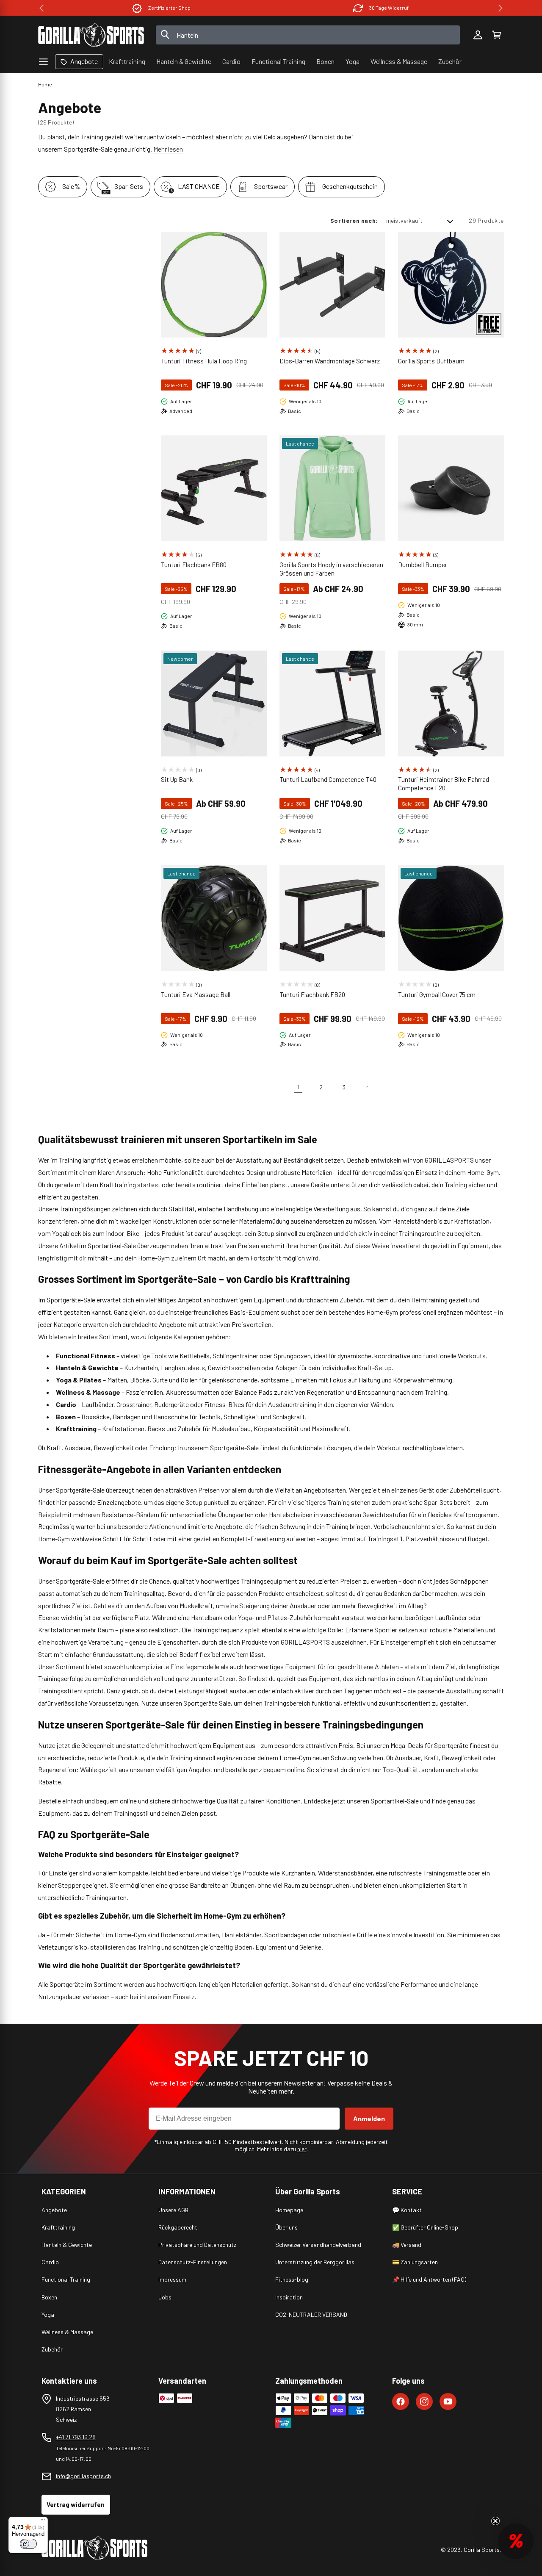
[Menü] (43, 2522)
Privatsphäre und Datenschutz (197, 2245)
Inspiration (289, 2297)
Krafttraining (58, 2227)
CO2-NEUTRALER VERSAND (311, 2314)
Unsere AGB (173, 2210)
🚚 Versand (407, 2245)
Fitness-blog (292, 2279)
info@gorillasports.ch (83, 2476)
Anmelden (369, 2118)
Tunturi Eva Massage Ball (196, 994)
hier (302, 2149)
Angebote (54, 2210)
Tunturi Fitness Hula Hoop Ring (204, 361)
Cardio (50, 2262)
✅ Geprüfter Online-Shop (425, 2227)
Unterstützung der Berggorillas (315, 2262)
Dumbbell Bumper (423, 565)
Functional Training (66, 2279)
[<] (41, 8)
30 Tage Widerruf (389, 8)
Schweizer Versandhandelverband (318, 2245)
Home (45, 84)
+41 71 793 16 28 (76, 2437)
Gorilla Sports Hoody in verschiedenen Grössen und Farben (331, 569)
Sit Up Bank (177, 779)
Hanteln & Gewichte (67, 2245)
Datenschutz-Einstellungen (193, 2262)
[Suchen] (165, 35)
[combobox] (308, 35)
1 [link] (298, 1087)
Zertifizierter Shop (169, 8)
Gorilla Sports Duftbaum (431, 361)
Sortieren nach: (354, 220)
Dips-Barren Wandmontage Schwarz (330, 361)
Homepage (289, 2210)
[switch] (28, 2544)
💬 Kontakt (407, 2210)
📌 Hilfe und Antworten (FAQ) (429, 2279)
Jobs (165, 2297)
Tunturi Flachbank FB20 (312, 994)
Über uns (286, 2227)
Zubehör (52, 2349)
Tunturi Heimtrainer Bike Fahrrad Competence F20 (444, 784)
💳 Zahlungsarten (415, 2262)
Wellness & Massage (67, 2332)
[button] (496, 35)
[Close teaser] (495, 2521)
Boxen (49, 2297)
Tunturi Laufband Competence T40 (328, 779)
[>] (501, 8)
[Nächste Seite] (367, 1087)
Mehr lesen (168, 149)
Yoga (48, 2314)
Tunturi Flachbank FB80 (194, 565)
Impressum (172, 2279)
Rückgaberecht (178, 2227)
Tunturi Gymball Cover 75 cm (437, 994)
